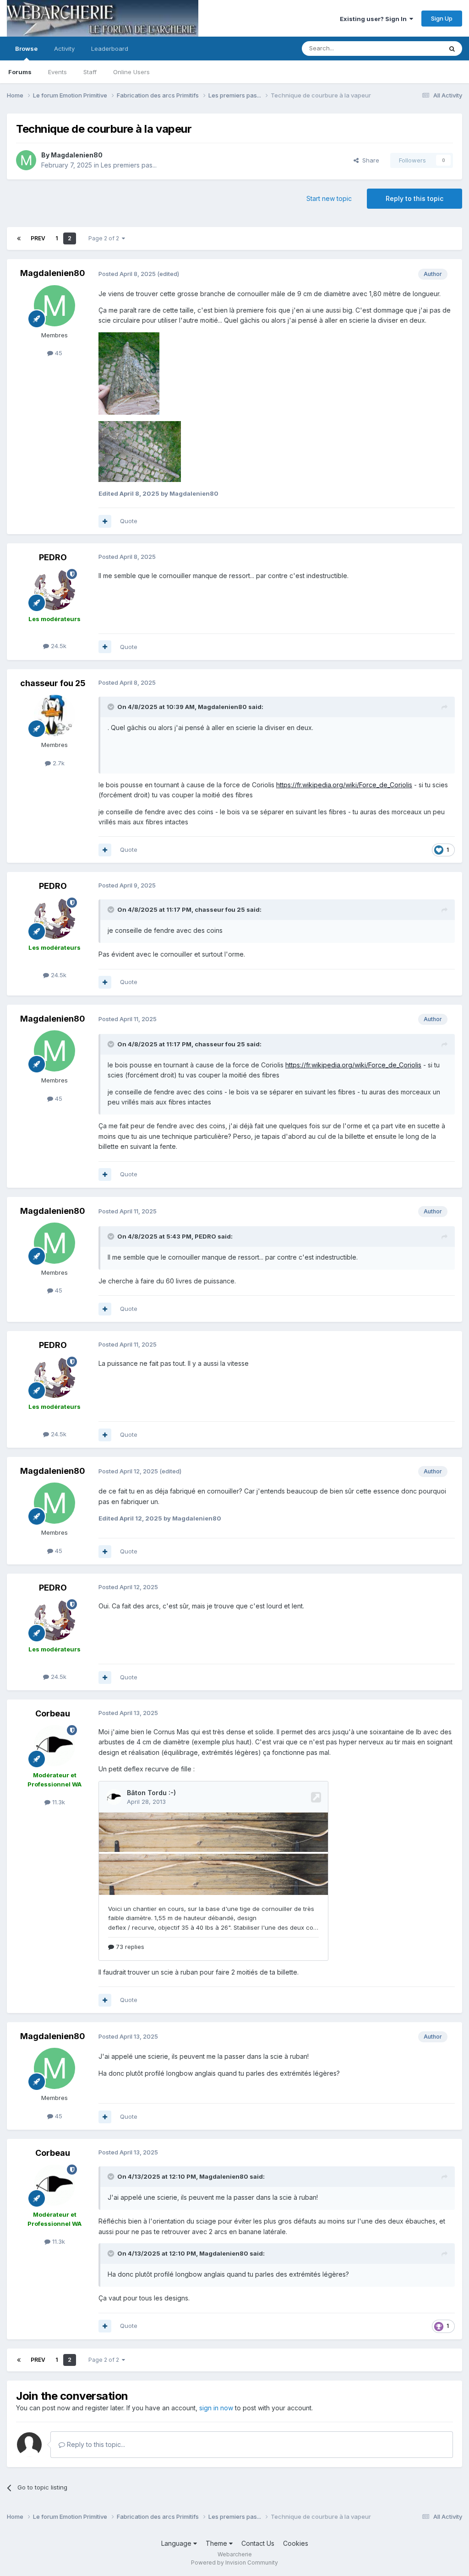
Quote (129, 521)
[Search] (452, 49)
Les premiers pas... (129, 165)
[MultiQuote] (105, 521)
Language (177, 2543)
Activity (64, 49)
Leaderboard (110, 49)
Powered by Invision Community (234, 2562)
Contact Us (258, 2543)
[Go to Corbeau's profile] (55, 1746)
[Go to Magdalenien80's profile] (26, 160)
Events (57, 72)
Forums (20, 72)
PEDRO (53, 557)
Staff (90, 72)
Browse (26, 49)
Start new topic (329, 198)
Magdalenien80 (77, 155)
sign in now (216, 2408)
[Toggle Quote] (112, 707)
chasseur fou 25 (53, 683)
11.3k (58, 1802)
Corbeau (53, 1713)
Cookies (296, 2543)
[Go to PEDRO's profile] (55, 590)
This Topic (415, 48)
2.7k (58, 763)
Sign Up (442, 18)
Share (369, 160)
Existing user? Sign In (375, 19)
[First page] (19, 238)
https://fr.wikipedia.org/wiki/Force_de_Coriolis (344, 785)
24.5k (58, 646)
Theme (217, 2543)
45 (58, 353)
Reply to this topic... (95, 2444)
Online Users (131, 72)
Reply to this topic (414, 198)
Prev (38, 238)
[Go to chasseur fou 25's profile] (55, 715)
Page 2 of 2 (105, 238)
